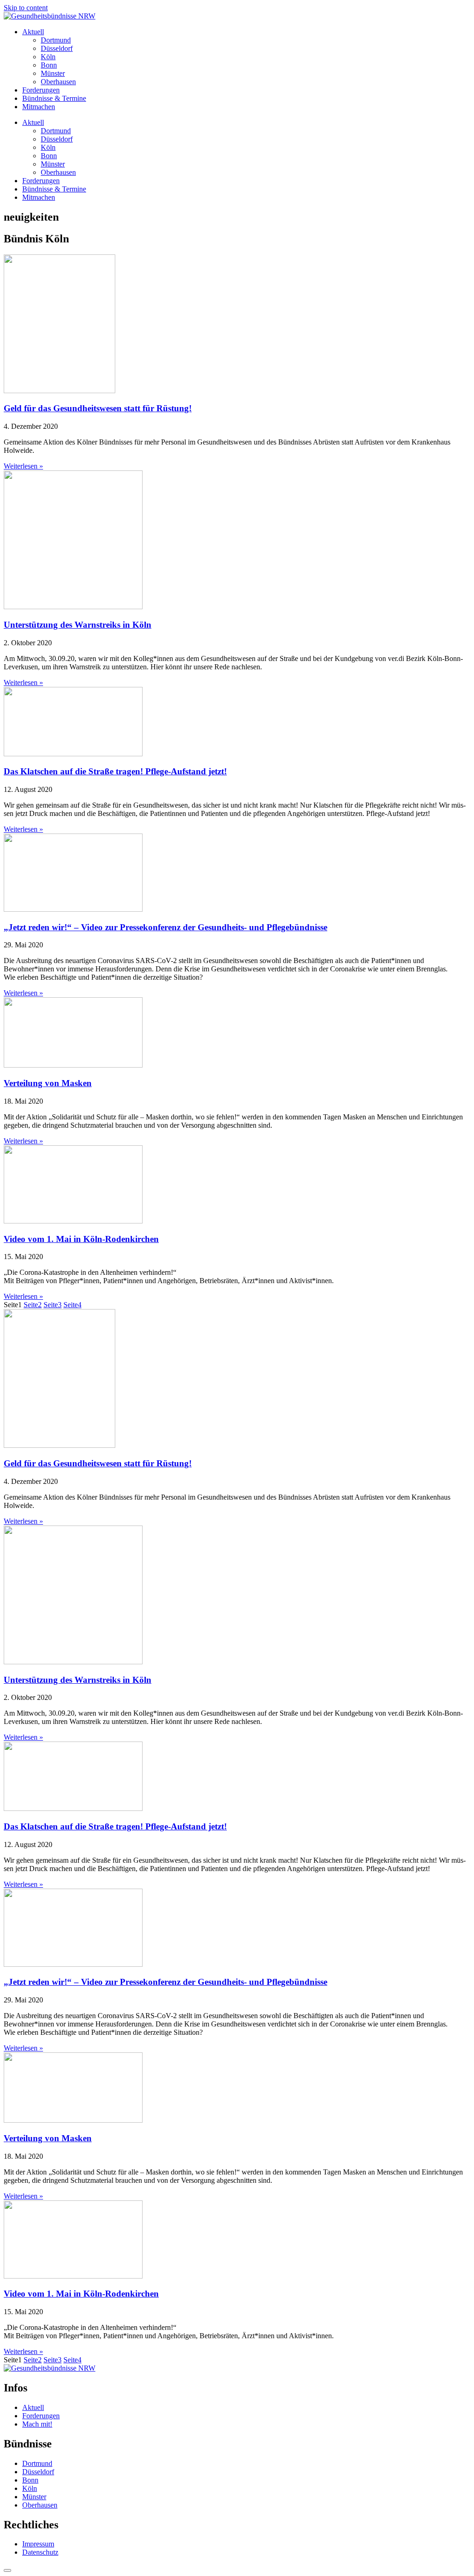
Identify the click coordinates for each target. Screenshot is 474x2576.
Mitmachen (39, 107)
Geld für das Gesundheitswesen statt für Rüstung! (98, 408)
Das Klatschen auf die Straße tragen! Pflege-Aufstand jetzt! (115, 771)
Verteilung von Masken (48, 1083)
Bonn (49, 65)
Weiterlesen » (23, 466)
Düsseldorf (57, 48)
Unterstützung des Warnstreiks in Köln (78, 625)
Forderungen (41, 90)
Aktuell (33, 32)
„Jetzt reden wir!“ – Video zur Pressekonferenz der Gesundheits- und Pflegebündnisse (165, 927)
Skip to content (26, 8)
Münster (53, 73)
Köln (48, 57)
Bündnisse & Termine (54, 98)
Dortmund (56, 40)
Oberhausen (58, 82)
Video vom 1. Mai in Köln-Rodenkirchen (81, 1239)
